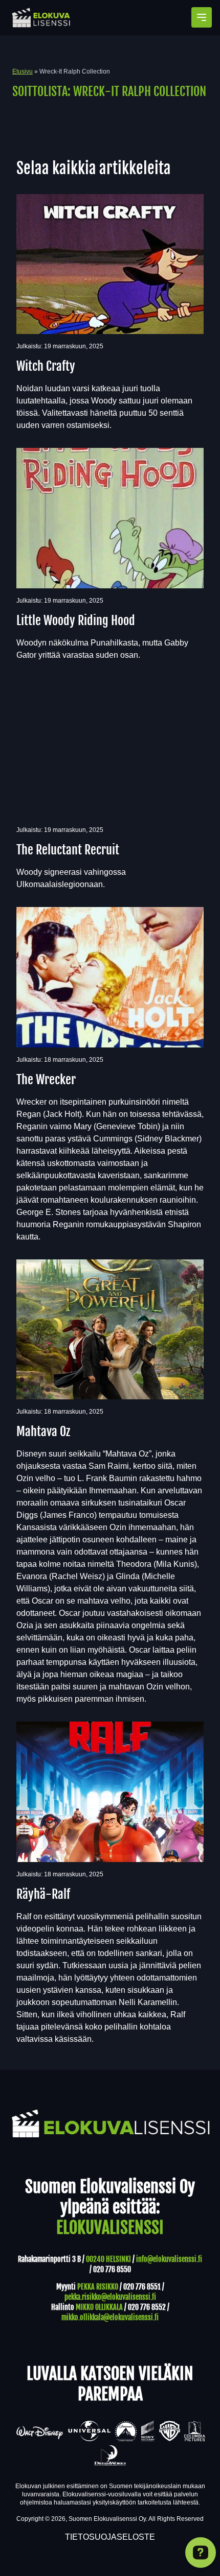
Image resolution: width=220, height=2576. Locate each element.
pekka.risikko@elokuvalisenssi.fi (110, 2297)
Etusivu (23, 71)
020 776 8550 (112, 2269)
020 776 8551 (142, 2287)
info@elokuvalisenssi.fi (169, 2259)
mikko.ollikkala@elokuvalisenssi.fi (110, 2317)
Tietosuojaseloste (110, 2537)
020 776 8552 (147, 2307)
